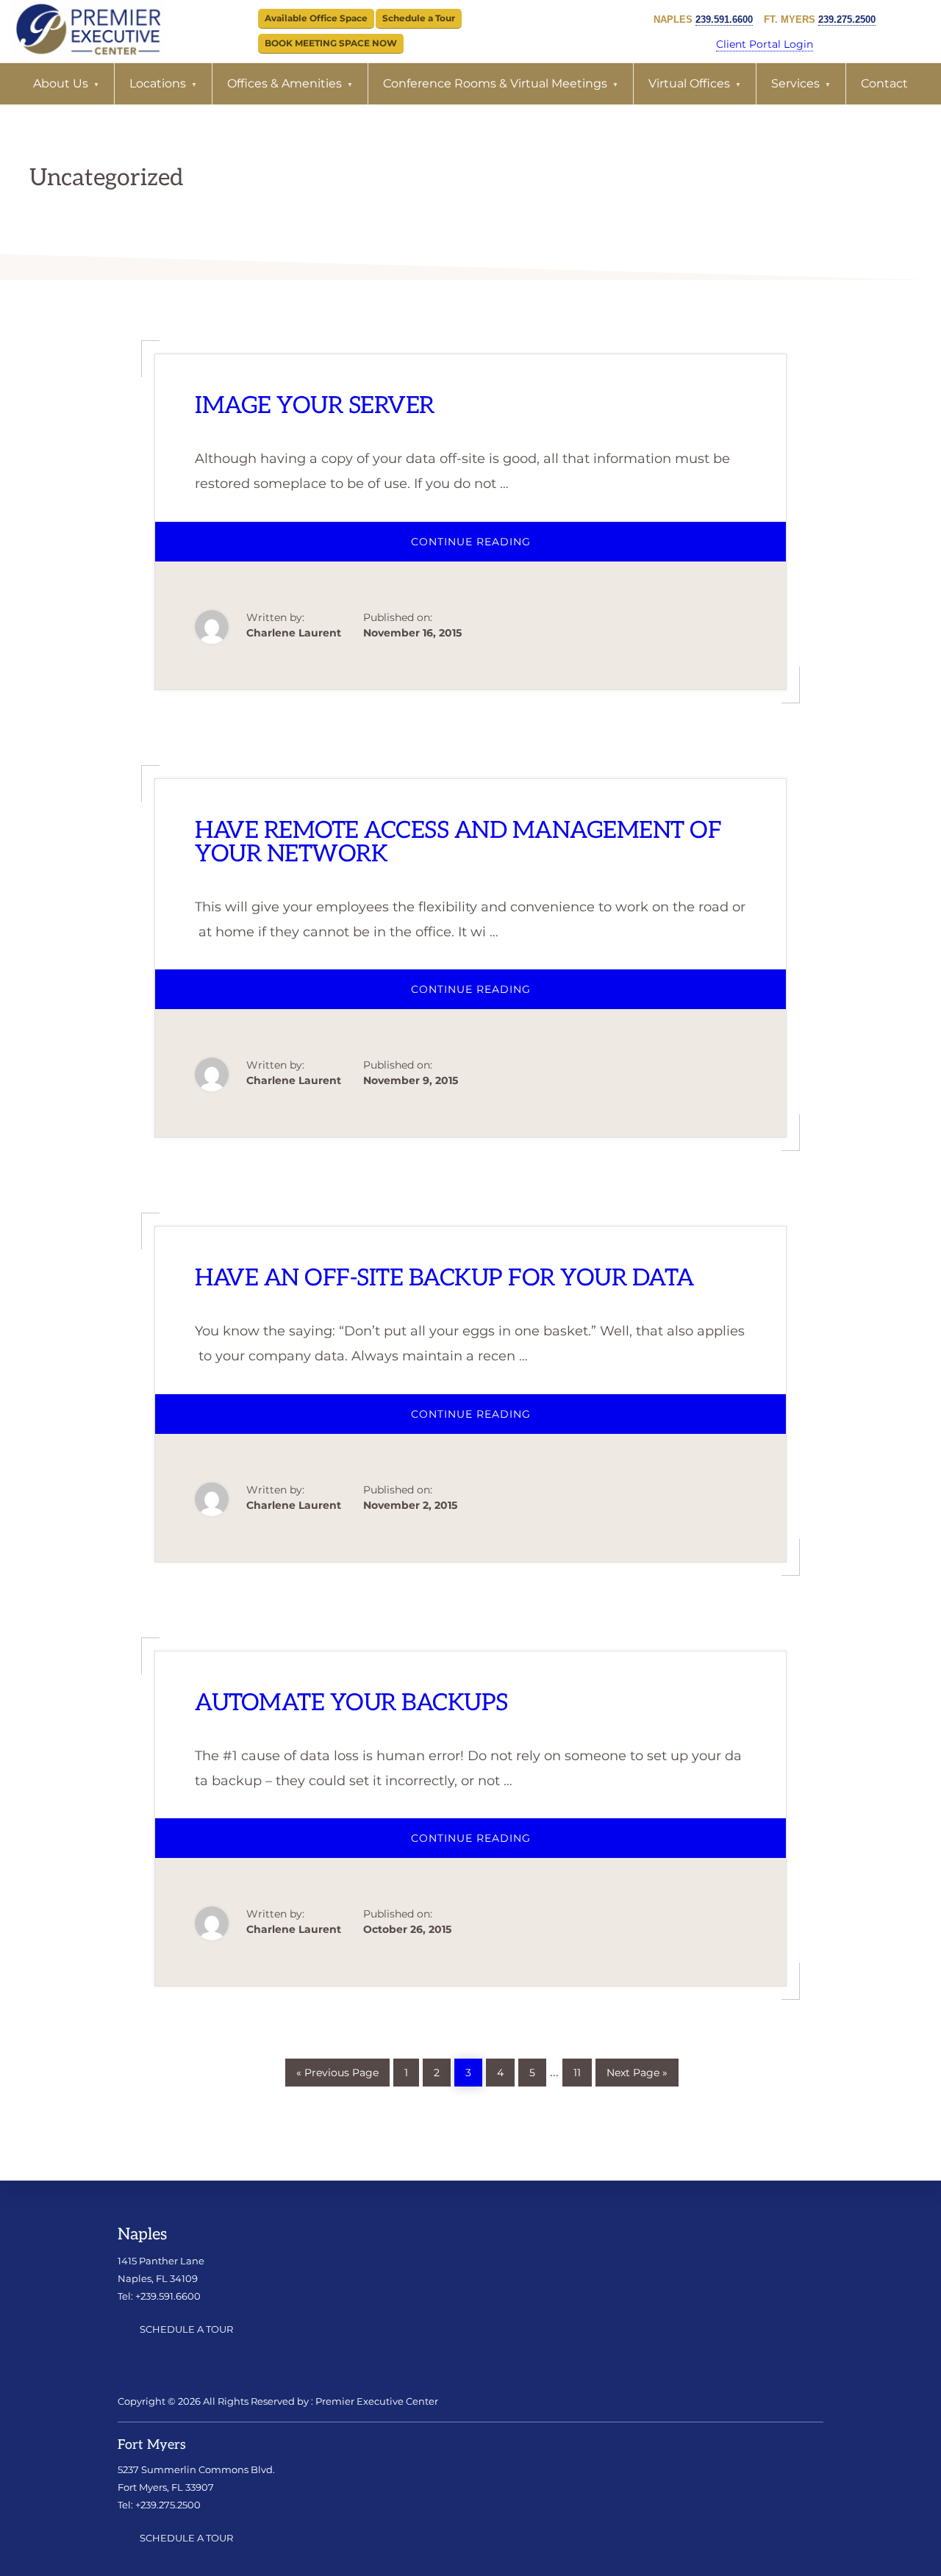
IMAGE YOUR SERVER (315, 406)
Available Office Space (316, 18)
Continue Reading (494, 548)
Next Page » (637, 2070)
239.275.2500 (847, 19)
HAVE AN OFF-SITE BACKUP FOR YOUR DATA (444, 1278)
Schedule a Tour (419, 18)
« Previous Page (337, 2070)
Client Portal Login (765, 44)
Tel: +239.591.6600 (159, 2296)
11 (582, 2069)
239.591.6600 (724, 19)
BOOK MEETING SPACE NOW (331, 43)
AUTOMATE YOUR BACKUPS (351, 1703)
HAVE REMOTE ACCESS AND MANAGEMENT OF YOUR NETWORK (458, 842)
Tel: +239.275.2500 (159, 2505)
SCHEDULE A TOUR (186, 2329)
